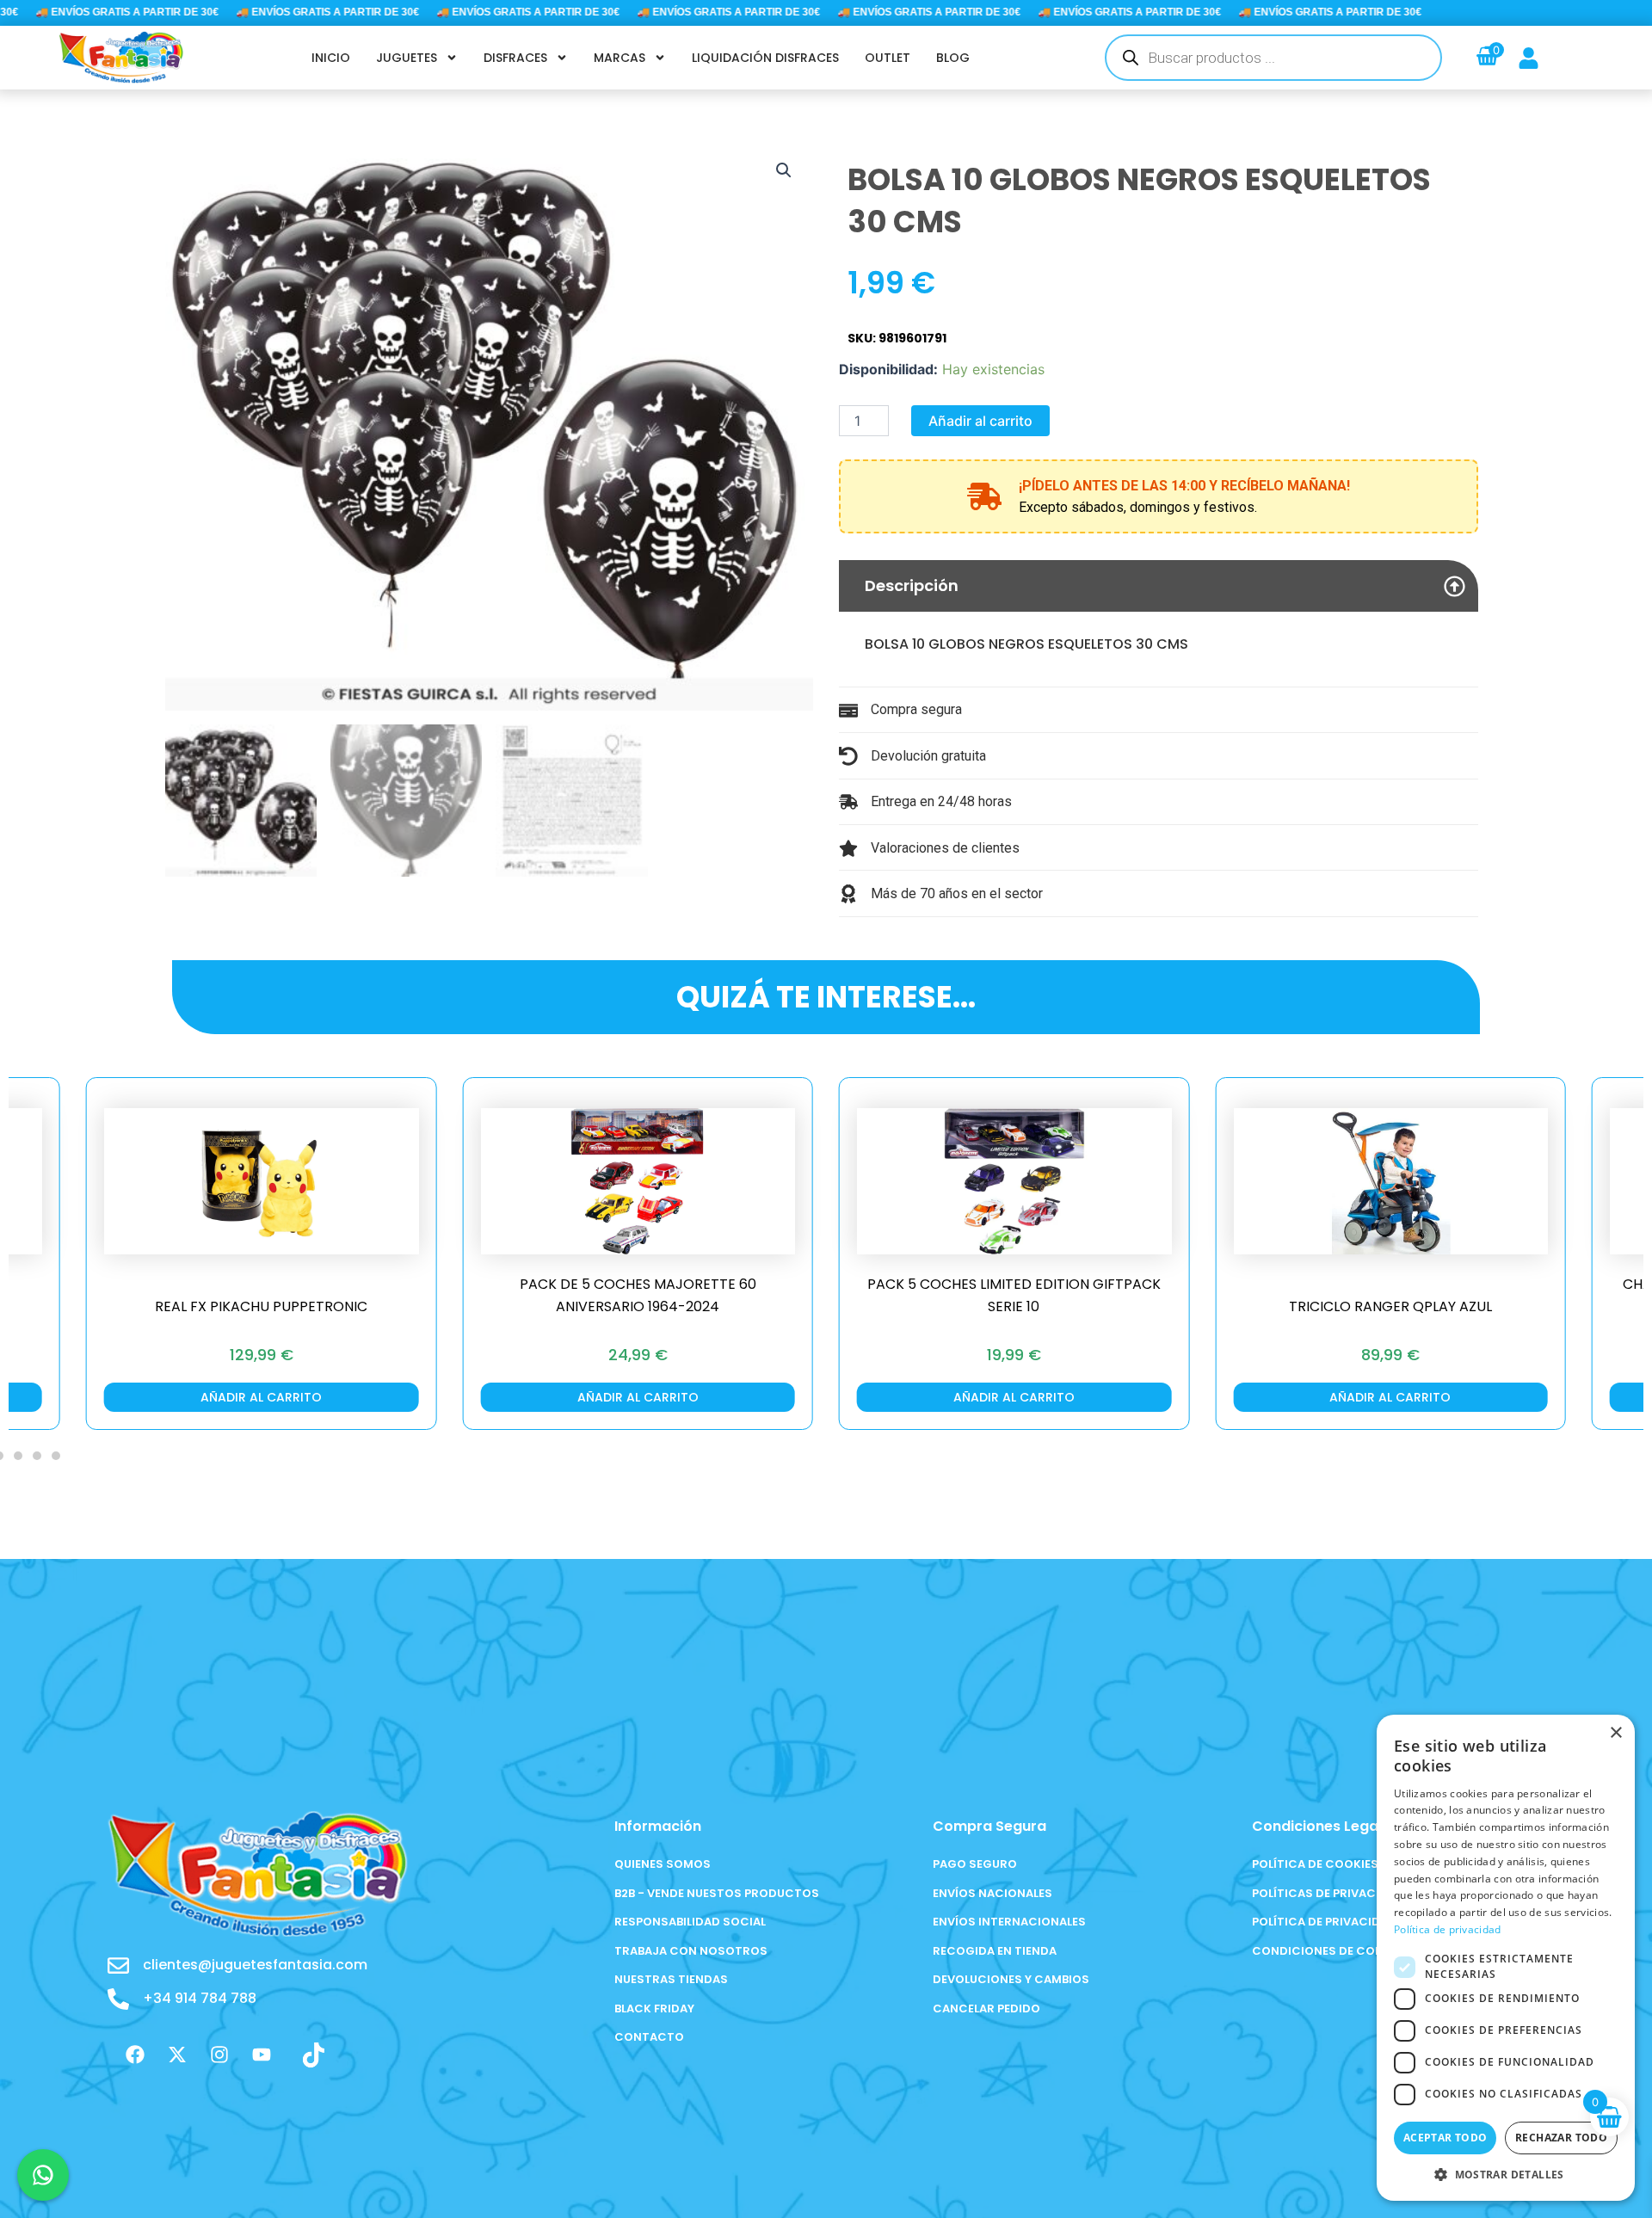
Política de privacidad (1448, 1929)
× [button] (1615, 1733)
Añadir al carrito (980, 421)
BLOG (953, 58)
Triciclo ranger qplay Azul (1390, 1306)
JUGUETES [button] (407, 58)
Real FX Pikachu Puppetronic (261, 1306)
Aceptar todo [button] (1445, 2138)
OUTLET (888, 58)
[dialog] (1506, 1958)
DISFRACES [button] (515, 58)
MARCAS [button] (619, 58)
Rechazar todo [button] (1561, 2138)
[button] (784, 170)
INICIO (331, 58)
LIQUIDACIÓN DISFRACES (765, 58)
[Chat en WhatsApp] (43, 2175)
